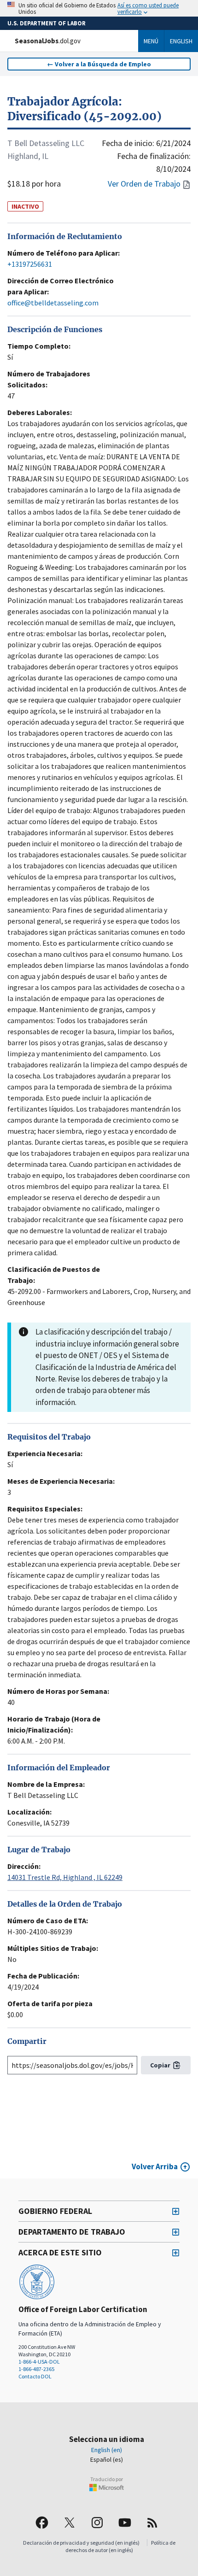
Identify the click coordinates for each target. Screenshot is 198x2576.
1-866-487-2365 (36, 2369)
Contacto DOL (35, 2376)
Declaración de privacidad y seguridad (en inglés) (81, 2543)
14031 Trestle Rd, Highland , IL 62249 (65, 1877)
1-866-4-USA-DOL (39, 2362)
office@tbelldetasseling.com (53, 303)
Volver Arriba (155, 2166)
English (181, 41)
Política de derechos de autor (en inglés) (120, 2546)
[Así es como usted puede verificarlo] (99, 8)
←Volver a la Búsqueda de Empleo (99, 64)
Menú (151, 41)
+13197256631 (30, 264)
